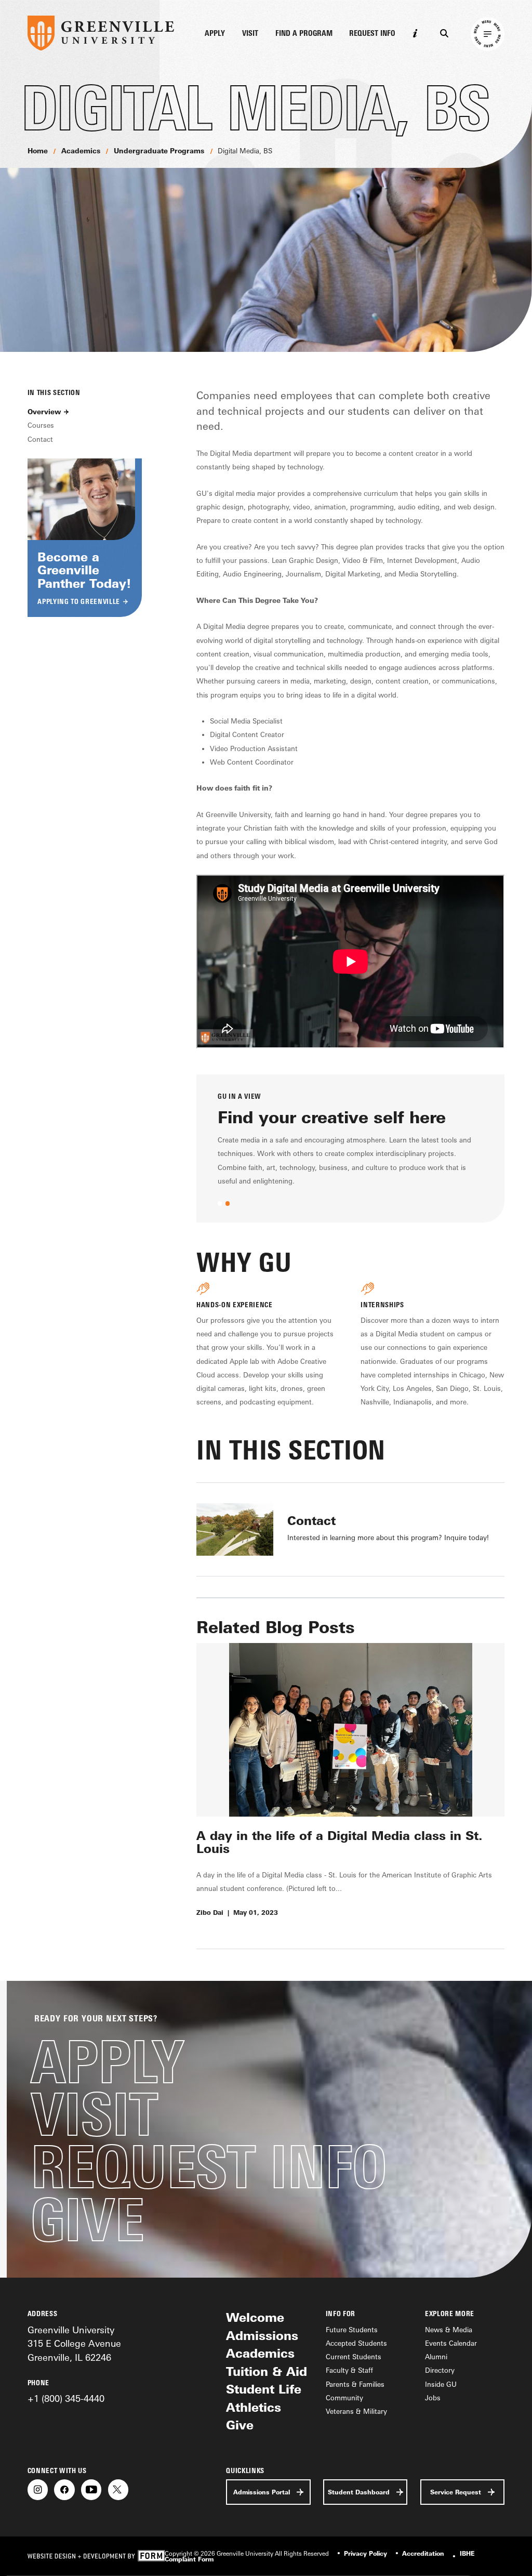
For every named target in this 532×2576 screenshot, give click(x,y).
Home (38, 151)
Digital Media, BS (245, 151)
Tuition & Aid (267, 2371)
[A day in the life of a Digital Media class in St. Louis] (350, 1730)
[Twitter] (118, 2489)
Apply (215, 34)
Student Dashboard (359, 2492)
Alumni (436, 2357)
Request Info (372, 34)
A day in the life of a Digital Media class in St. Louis (340, 1842)
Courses (41, 425)
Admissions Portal (262, 2492)
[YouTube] (91, 2489)
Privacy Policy (365, 2553)
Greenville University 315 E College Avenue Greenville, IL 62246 (74, 2343)
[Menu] (488, 34)
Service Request (456, 2492)
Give (87, 2220)
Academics (81, 151)
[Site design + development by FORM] (96, 2556)
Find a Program (304, 34)
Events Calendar (451, 2343)
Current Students (354, 2357)
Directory (440, 2370)
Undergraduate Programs (159, 151)
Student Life (264, 2389)
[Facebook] (64, 2489)
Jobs (433, 2398)
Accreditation (423, 2553)
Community (344, 2398)
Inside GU (441, 2384)
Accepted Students (356, 2343)
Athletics (254, 2407)
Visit (250, 34)
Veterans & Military (356, 2411)
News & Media (449, 2330)
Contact (40, 439)
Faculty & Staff (349, 2370)
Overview (44, 412)
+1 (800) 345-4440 (66, 2398)
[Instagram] (38, 2489)
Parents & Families (355, 2384)
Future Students (352, 2330)
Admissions (262, 2336)
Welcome (255, 2317)
